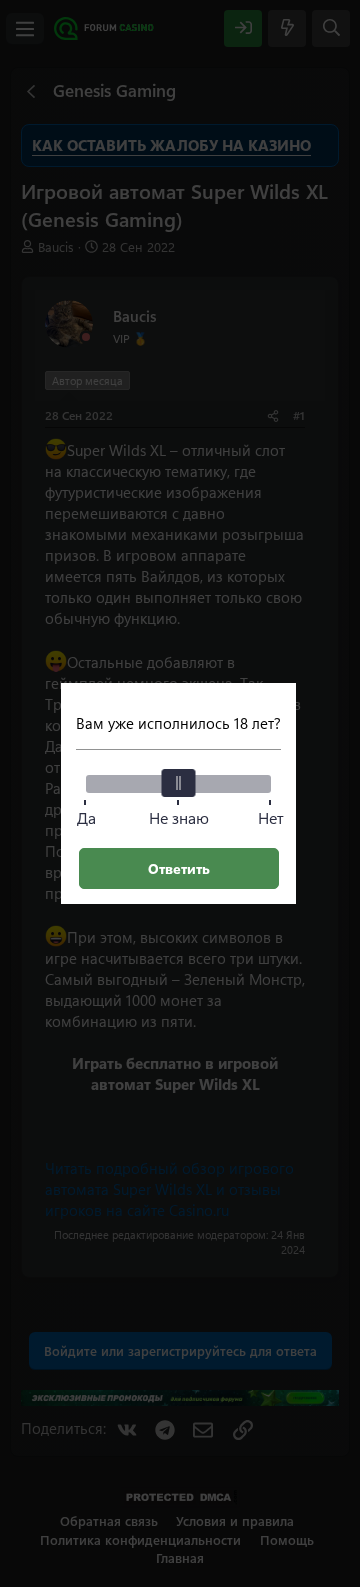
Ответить (179, 868)
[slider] (179, 783)
